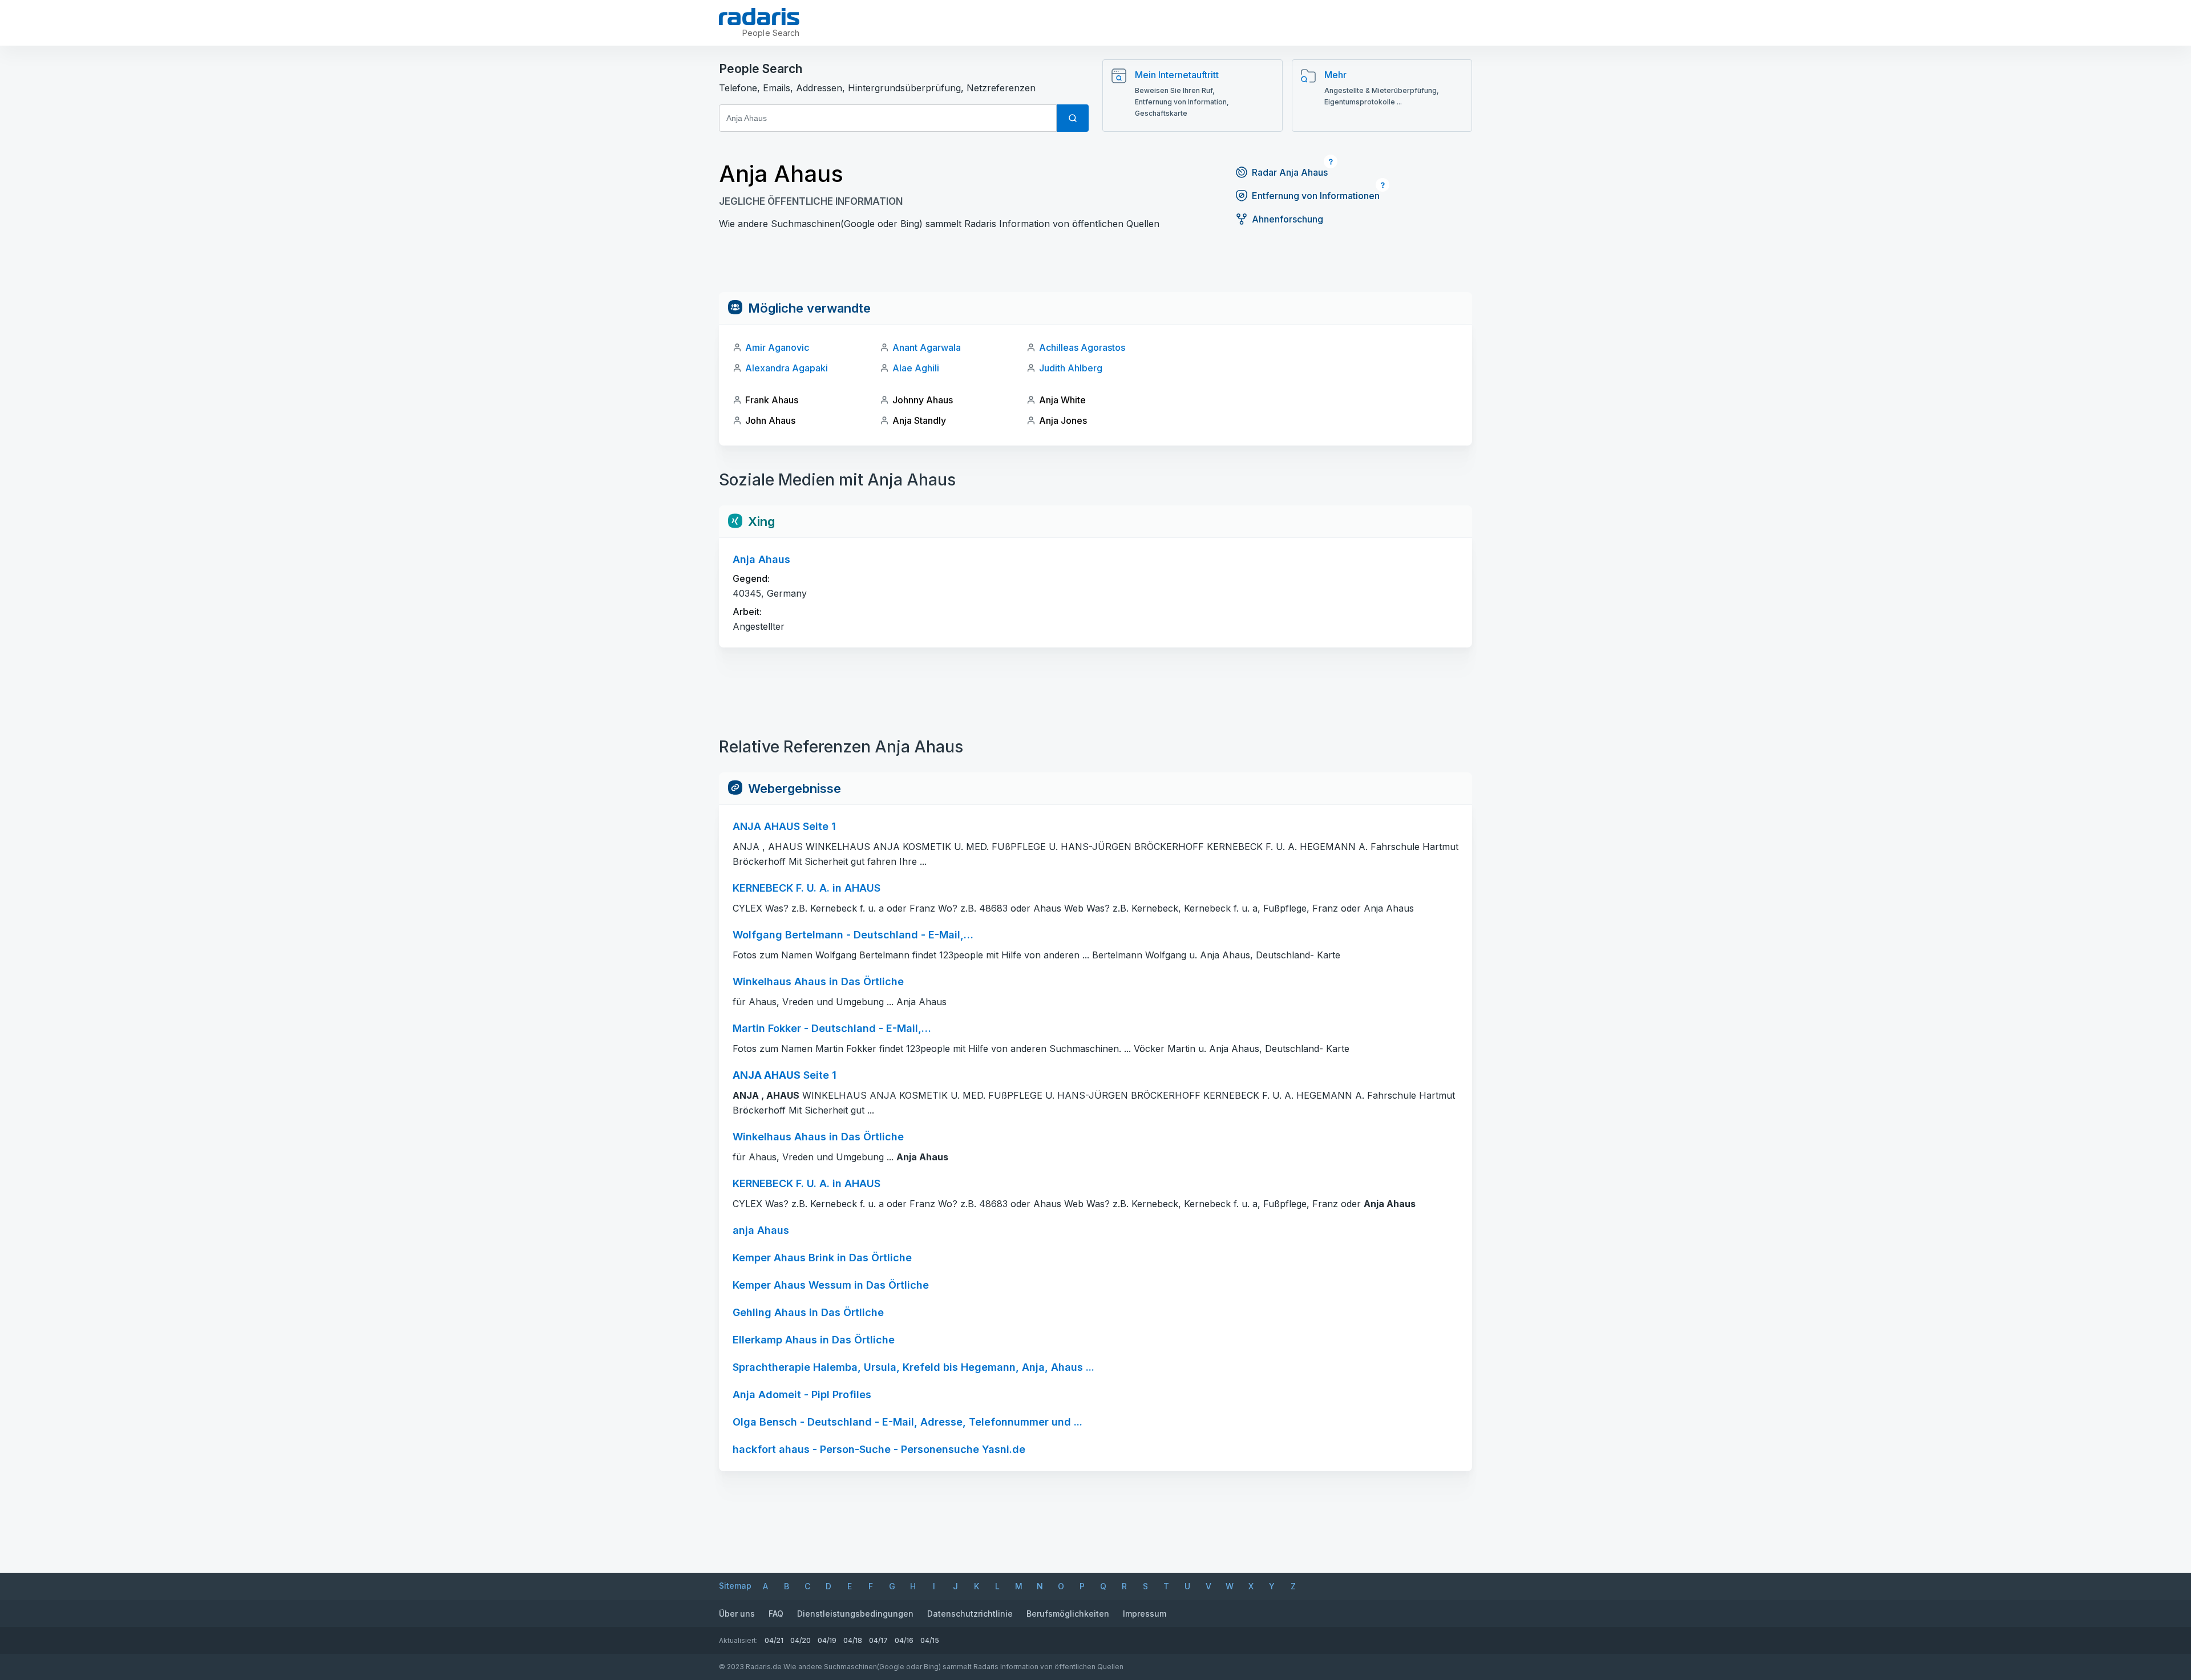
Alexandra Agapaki (787, 368)
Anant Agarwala (927, 347)
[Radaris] (759, 17)
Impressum (1145, 1614)
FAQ (776, 1614)
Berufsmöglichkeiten (1068, 1614)
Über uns (737, 1614)
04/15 (930, 1640)
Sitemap (735, 1586)
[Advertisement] (1095, 266)
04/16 (904, 1640)
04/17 (878, 1640)
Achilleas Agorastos (1082, 347)
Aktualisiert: (738, 1640)
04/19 (827, 1640)
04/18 (853, 1640)
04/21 (774, 1640)
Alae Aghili (916, 368)
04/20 (801, 1640)
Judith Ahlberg (1071, 368)
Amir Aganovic (777, 347)
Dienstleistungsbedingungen (855, 1614)
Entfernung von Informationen (1316, 196)
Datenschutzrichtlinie (970, 1614)
